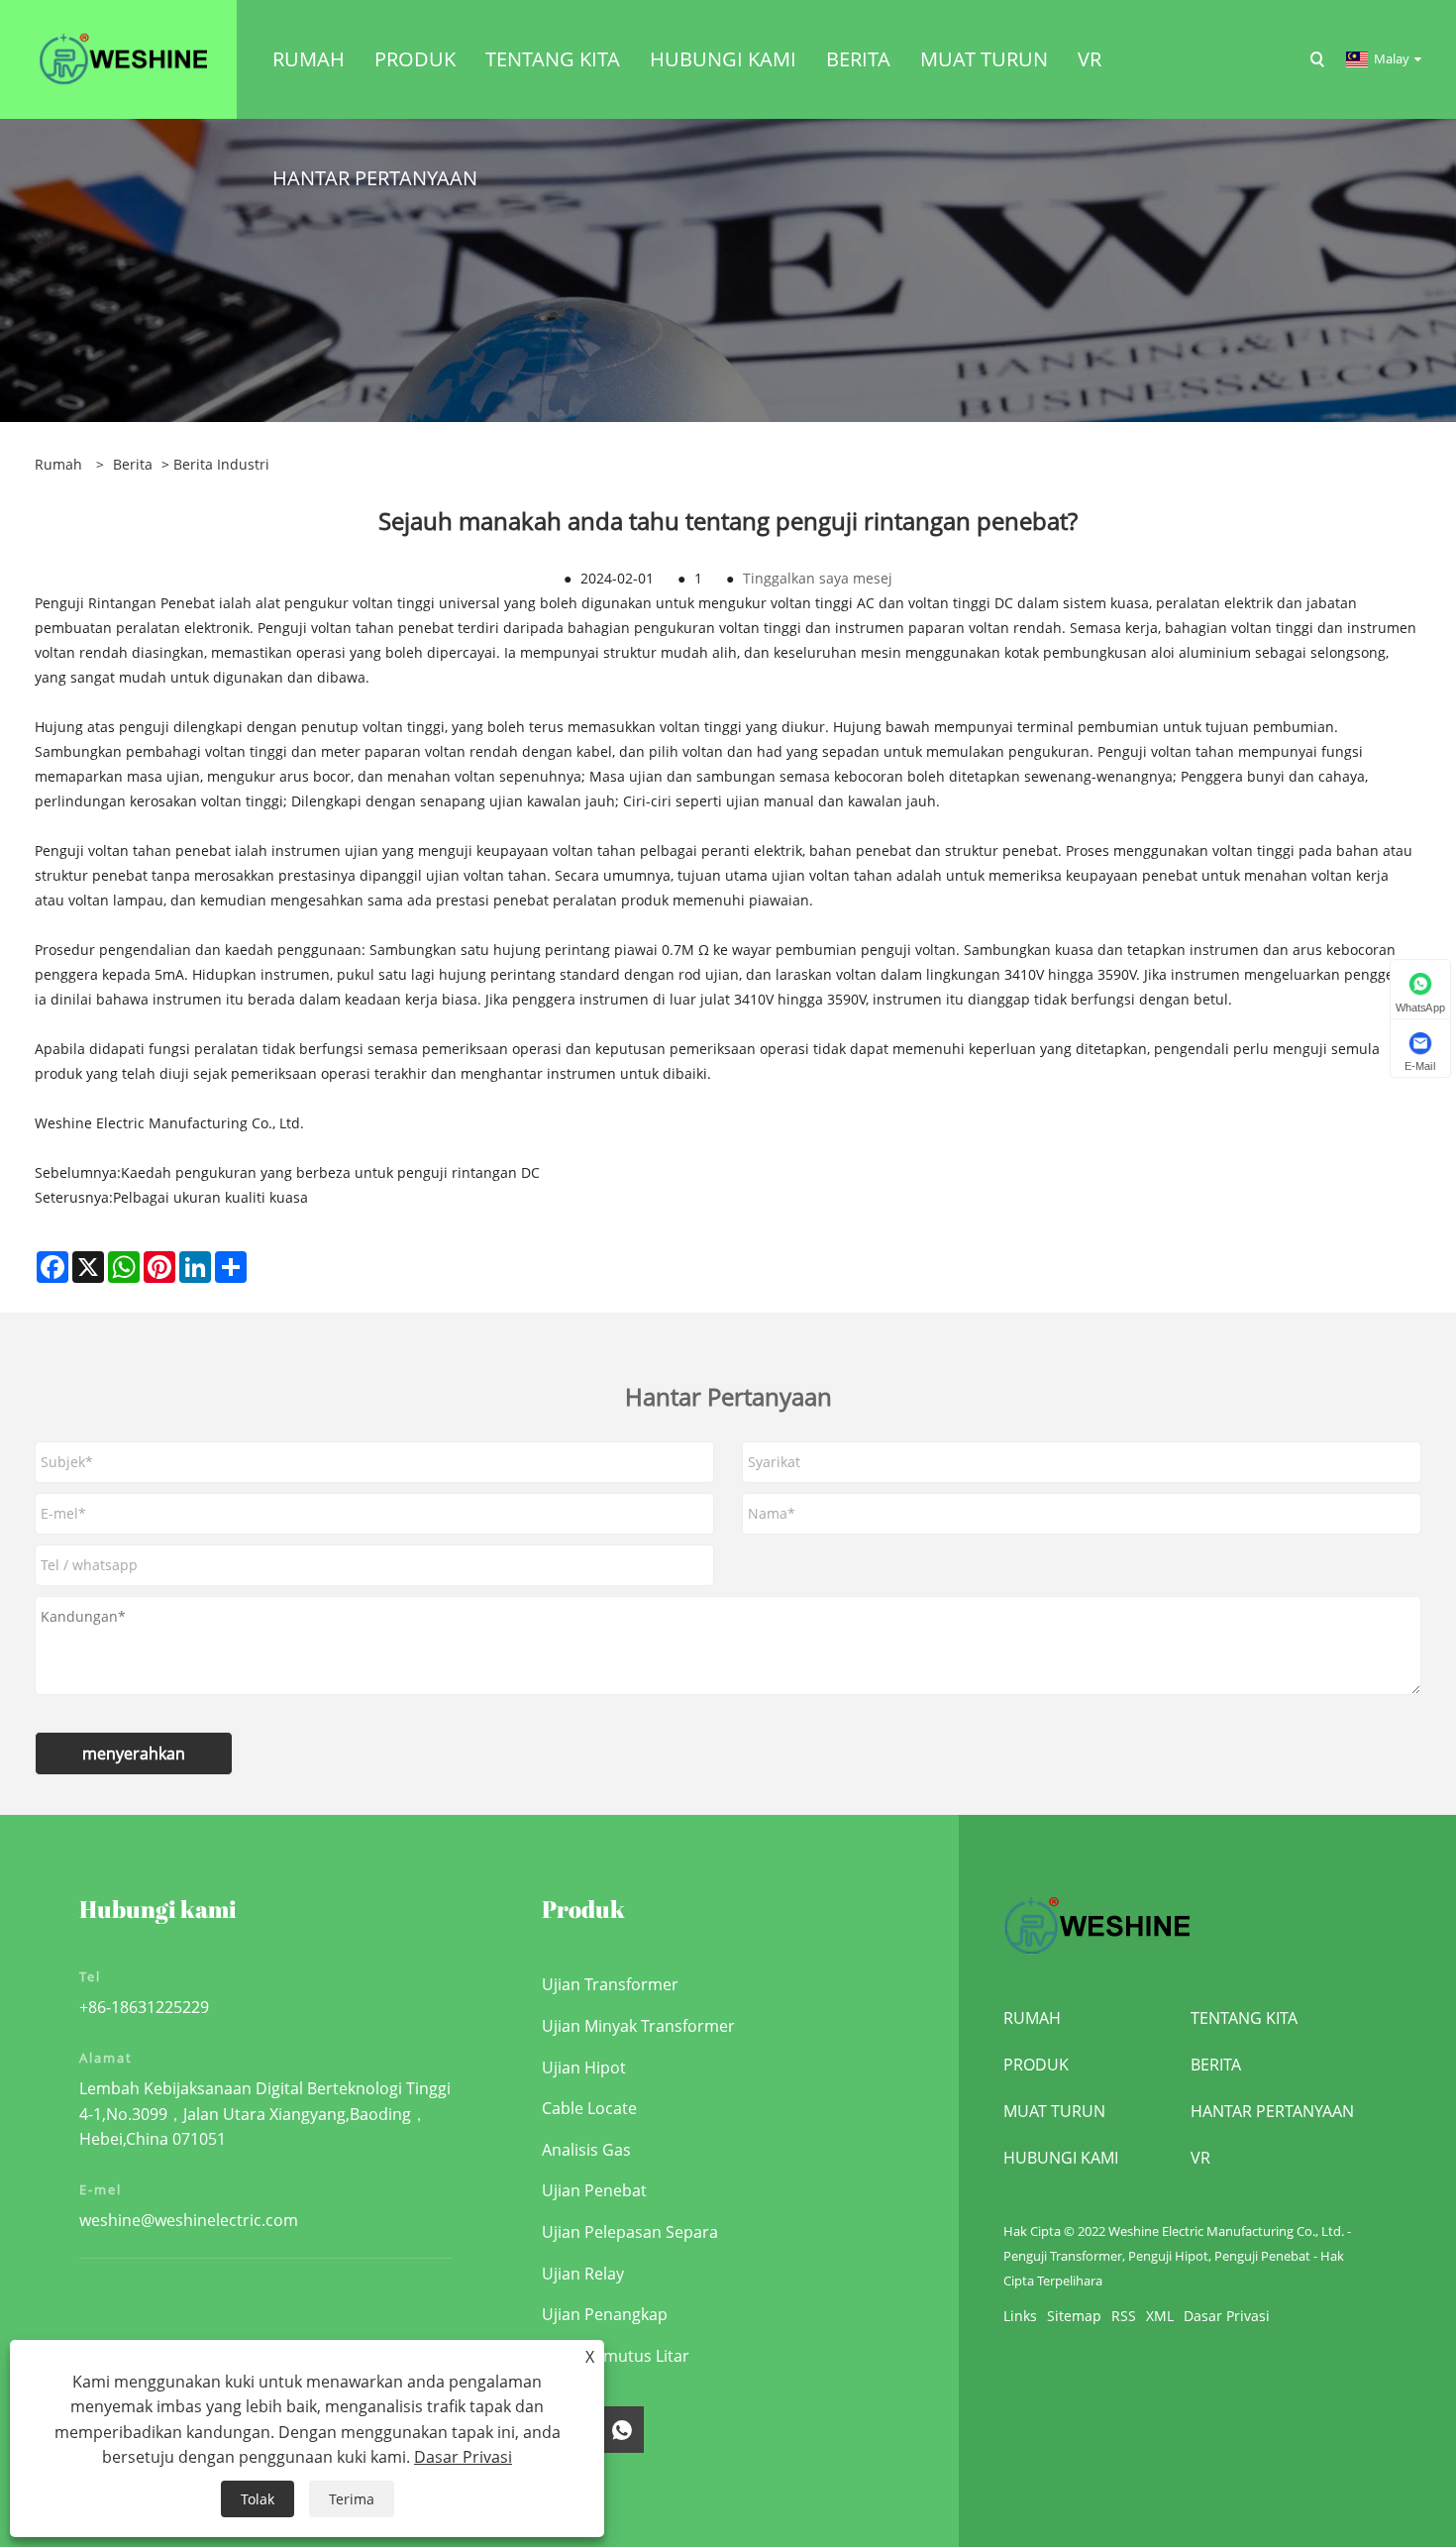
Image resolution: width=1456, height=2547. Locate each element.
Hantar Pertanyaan (1272, 2111)
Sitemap (1074, 2316)
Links (1020, 2316)
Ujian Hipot (584, 2068)
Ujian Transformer (610, 1984)
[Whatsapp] (622, 2430)
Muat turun (1054, 2111)
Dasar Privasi (1227, 2316)
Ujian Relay (583, 2274)
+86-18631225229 (144, 2007)
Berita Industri (221, 464)
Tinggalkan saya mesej (818, 578)
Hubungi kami (1061, 2158)
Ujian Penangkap (605, 2314)
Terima (352, 2499)
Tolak (258, 2499)
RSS (1124, 2316)
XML (1160, 2316)
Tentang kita (1244, 2018)
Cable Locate (589, 2108)
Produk (1036, 2065)
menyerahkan (134, 1753)
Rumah (1032, 2018)
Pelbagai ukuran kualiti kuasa (210, 1197)
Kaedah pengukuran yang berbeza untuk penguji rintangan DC (330, 1172)
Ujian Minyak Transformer (638, 2026)
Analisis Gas (586, 2150)
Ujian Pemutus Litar (616, 2356)
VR (1200, 2158)
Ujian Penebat (594, 2190)
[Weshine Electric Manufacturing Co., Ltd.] (123, 58)
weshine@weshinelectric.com (189, 2220)
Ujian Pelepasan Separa (630, 2232)
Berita (133, 464)
